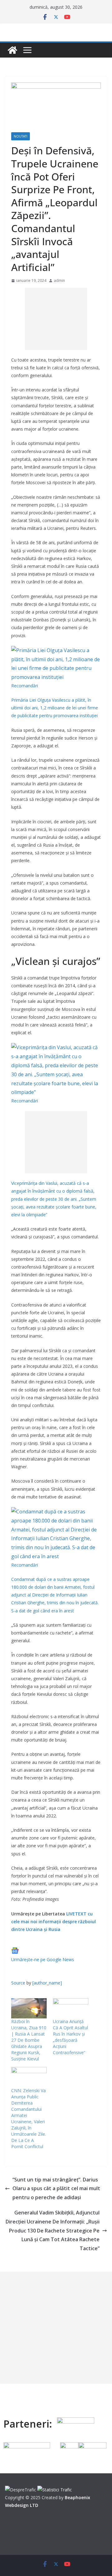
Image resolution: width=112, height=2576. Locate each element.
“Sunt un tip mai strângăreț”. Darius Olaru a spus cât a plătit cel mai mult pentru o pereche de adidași (56, 2189)
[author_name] (47, 1983)
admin (59, 281)
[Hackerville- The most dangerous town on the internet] (12, 50)
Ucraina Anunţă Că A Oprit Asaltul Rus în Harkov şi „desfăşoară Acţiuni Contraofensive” (70, 2037)
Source (18, 1983)
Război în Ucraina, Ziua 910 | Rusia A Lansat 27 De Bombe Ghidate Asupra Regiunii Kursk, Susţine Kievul (29, 2040)
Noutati (21, 136)
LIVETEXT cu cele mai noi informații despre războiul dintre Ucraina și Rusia (54, 1921)
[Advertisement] (56, 319)
